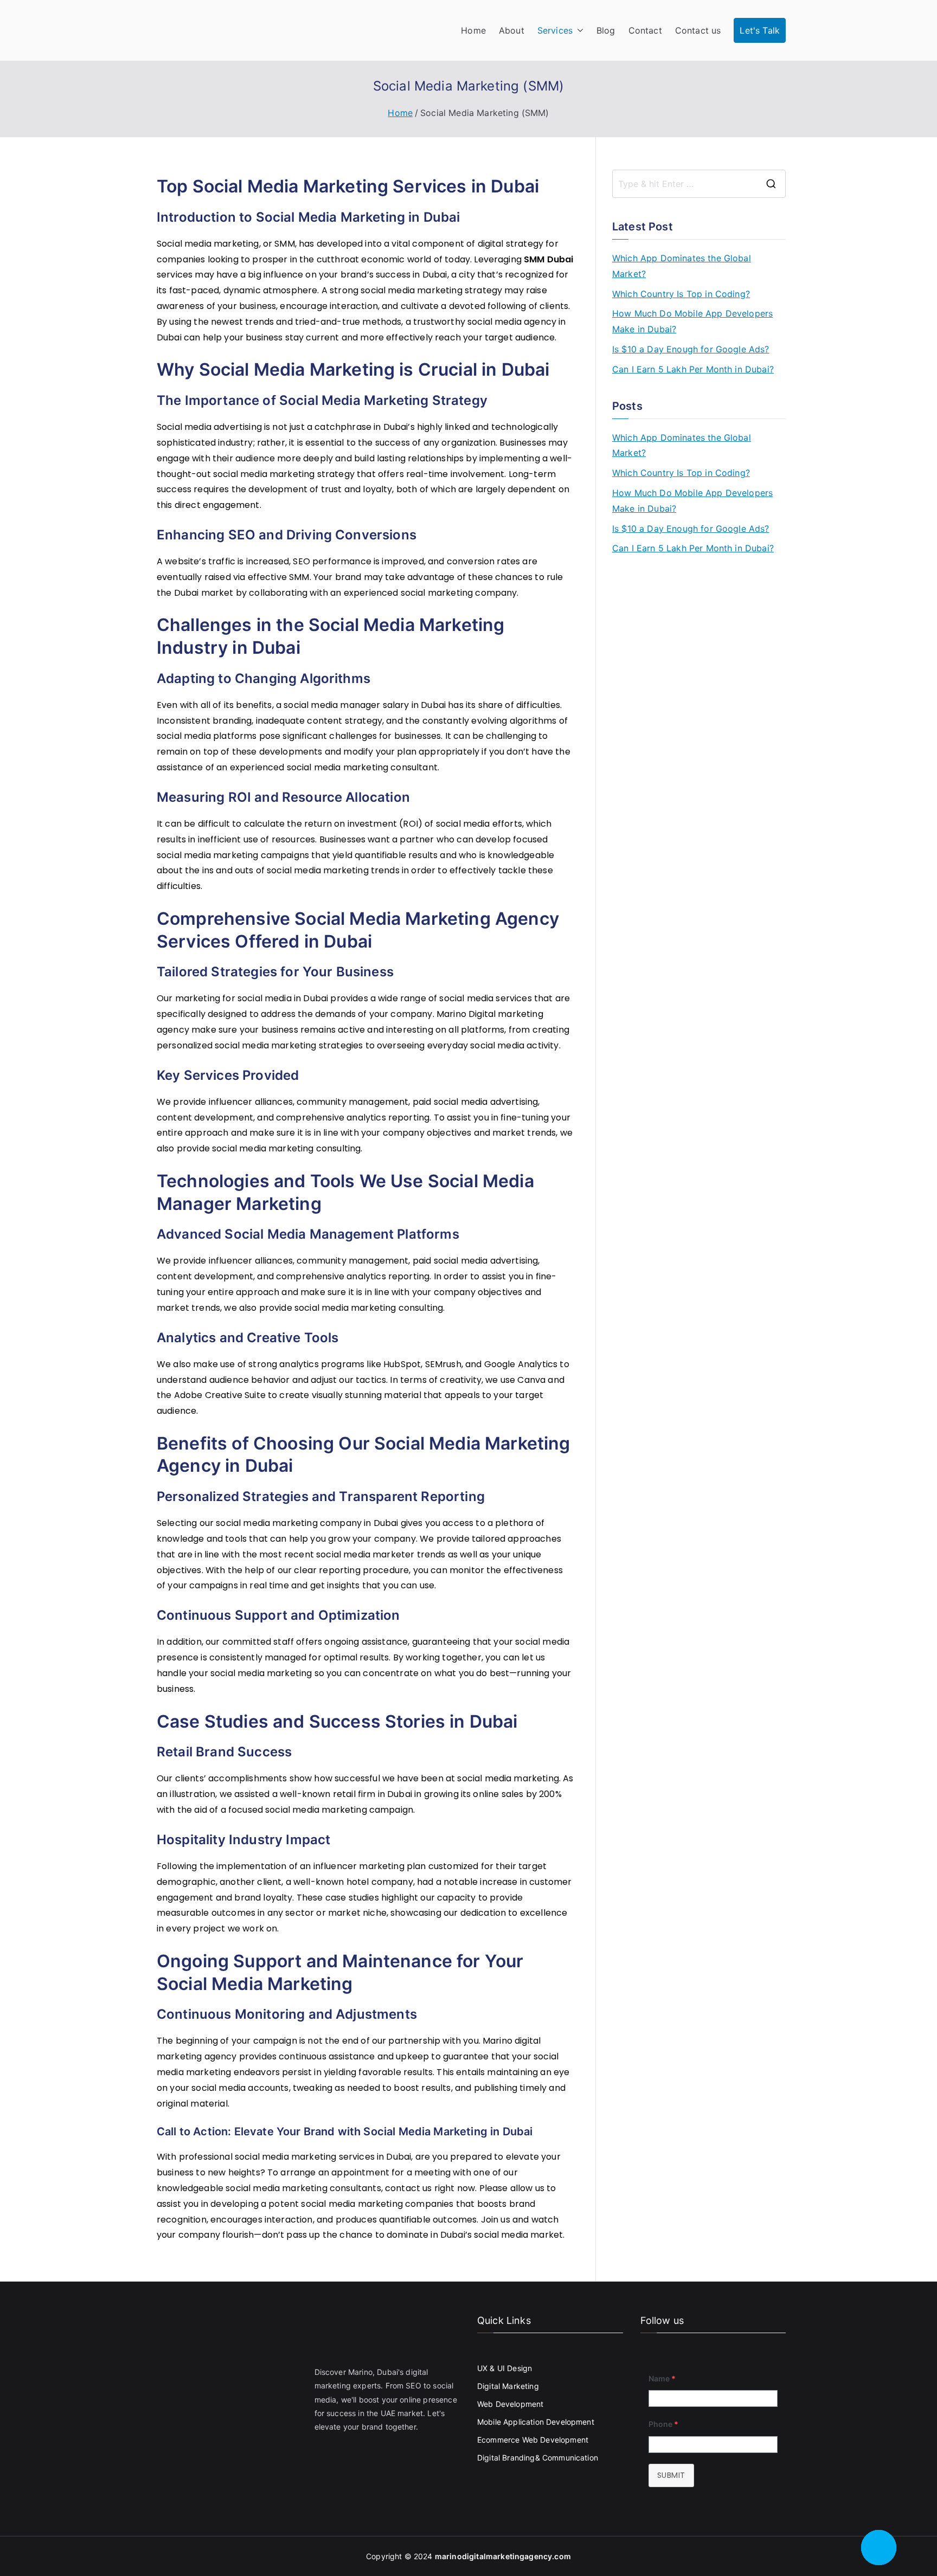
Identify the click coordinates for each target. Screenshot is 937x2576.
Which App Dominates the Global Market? (682, 266)
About (512, 30)
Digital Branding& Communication (538, 2458)
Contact (645, 30)
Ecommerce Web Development (533, 2440)
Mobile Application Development (536, 2422)
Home (473, 30)
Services (555, 30)
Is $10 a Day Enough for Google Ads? (691, 349)
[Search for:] (699, 184)
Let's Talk (760, 30)
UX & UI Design (505, 2368)
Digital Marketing (508, 2386)
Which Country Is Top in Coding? (681, 294)
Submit (671, 2475)
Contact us (698, 30)
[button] (578, 31)
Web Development (510, 2404)
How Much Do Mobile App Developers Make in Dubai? (692, 321)
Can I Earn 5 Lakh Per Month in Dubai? (693, 369)
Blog (606, 30)
